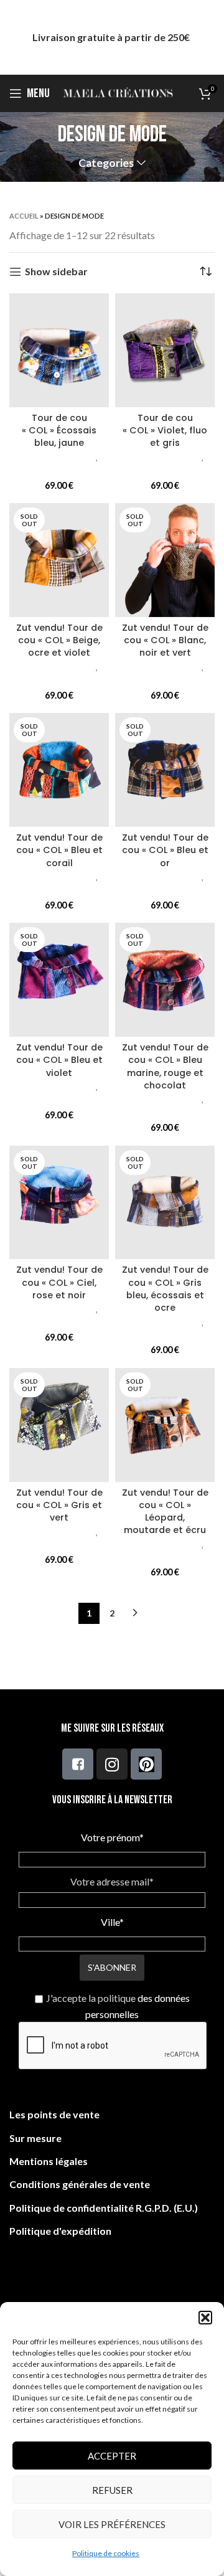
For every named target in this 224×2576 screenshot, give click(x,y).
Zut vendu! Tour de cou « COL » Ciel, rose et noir (59, 1282)
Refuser (112, 2490)
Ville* (112, 1922)
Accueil (24, 216)
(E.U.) (185, 2208)
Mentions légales (49, 2161)
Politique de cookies (106, 2553)
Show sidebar (56, 272)
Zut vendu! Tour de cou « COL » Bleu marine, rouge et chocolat (165, 1066)
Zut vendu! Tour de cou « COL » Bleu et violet (59, 1060)
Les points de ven (49, 2114)
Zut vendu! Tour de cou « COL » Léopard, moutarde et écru (165, 1511)
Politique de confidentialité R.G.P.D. (91, 2208)
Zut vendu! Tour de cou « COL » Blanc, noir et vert (165, 640)
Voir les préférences (112, 2524)
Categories (106, 163)
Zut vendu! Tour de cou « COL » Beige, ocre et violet (59, 640)
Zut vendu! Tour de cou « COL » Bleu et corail (59, 850)
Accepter (112, 2456)
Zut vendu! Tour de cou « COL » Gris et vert (59, 1505)
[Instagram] (112, 1764)
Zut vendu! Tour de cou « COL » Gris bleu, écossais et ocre (165, 1288)
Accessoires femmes (58, 458)
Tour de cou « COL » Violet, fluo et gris (165, 430)
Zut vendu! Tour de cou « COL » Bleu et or (165, 850)
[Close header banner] (208, 37)
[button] (205, 2318)
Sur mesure (35, 2138)
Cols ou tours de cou (59, 469)
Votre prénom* (112, 1837)
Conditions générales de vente (80, 2184)
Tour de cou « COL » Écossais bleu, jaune (59, 430)
